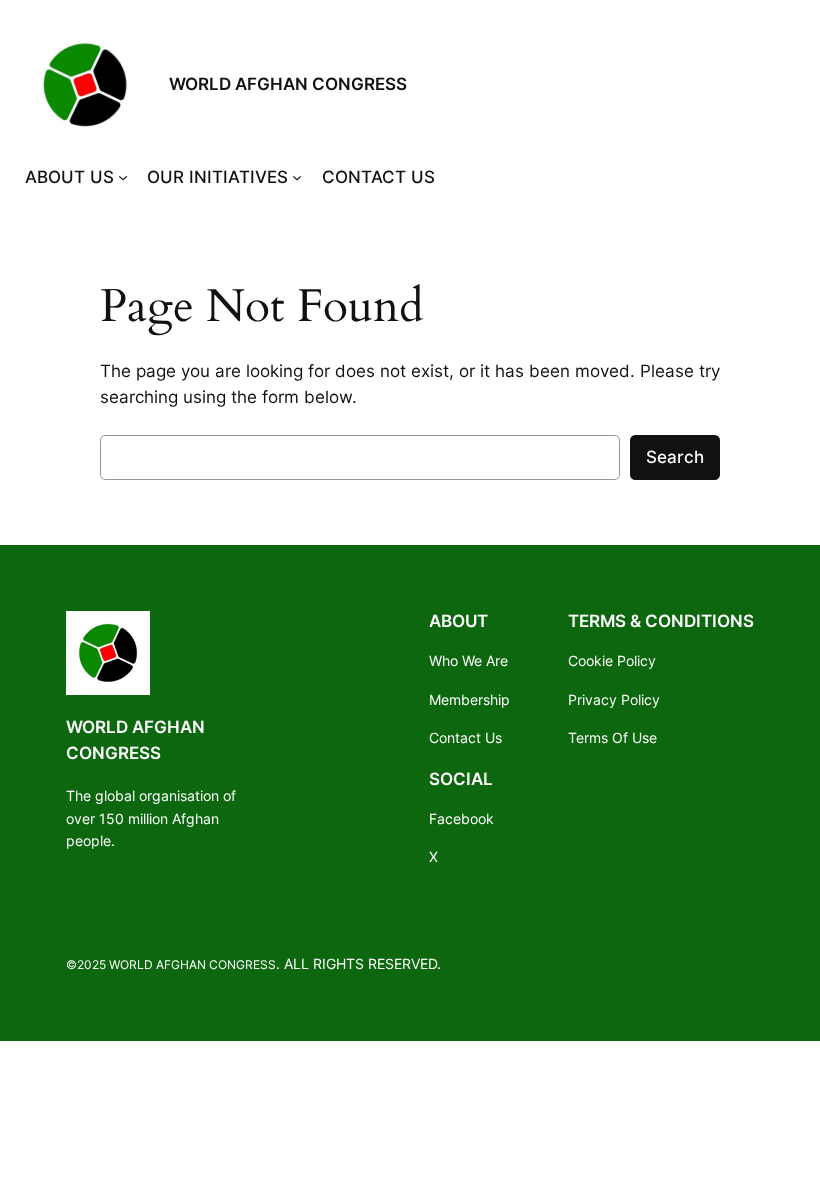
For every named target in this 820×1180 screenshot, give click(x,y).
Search (675, 457)
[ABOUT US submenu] (123, 177)
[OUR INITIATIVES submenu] (297, 177)
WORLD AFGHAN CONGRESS (288, 84)
